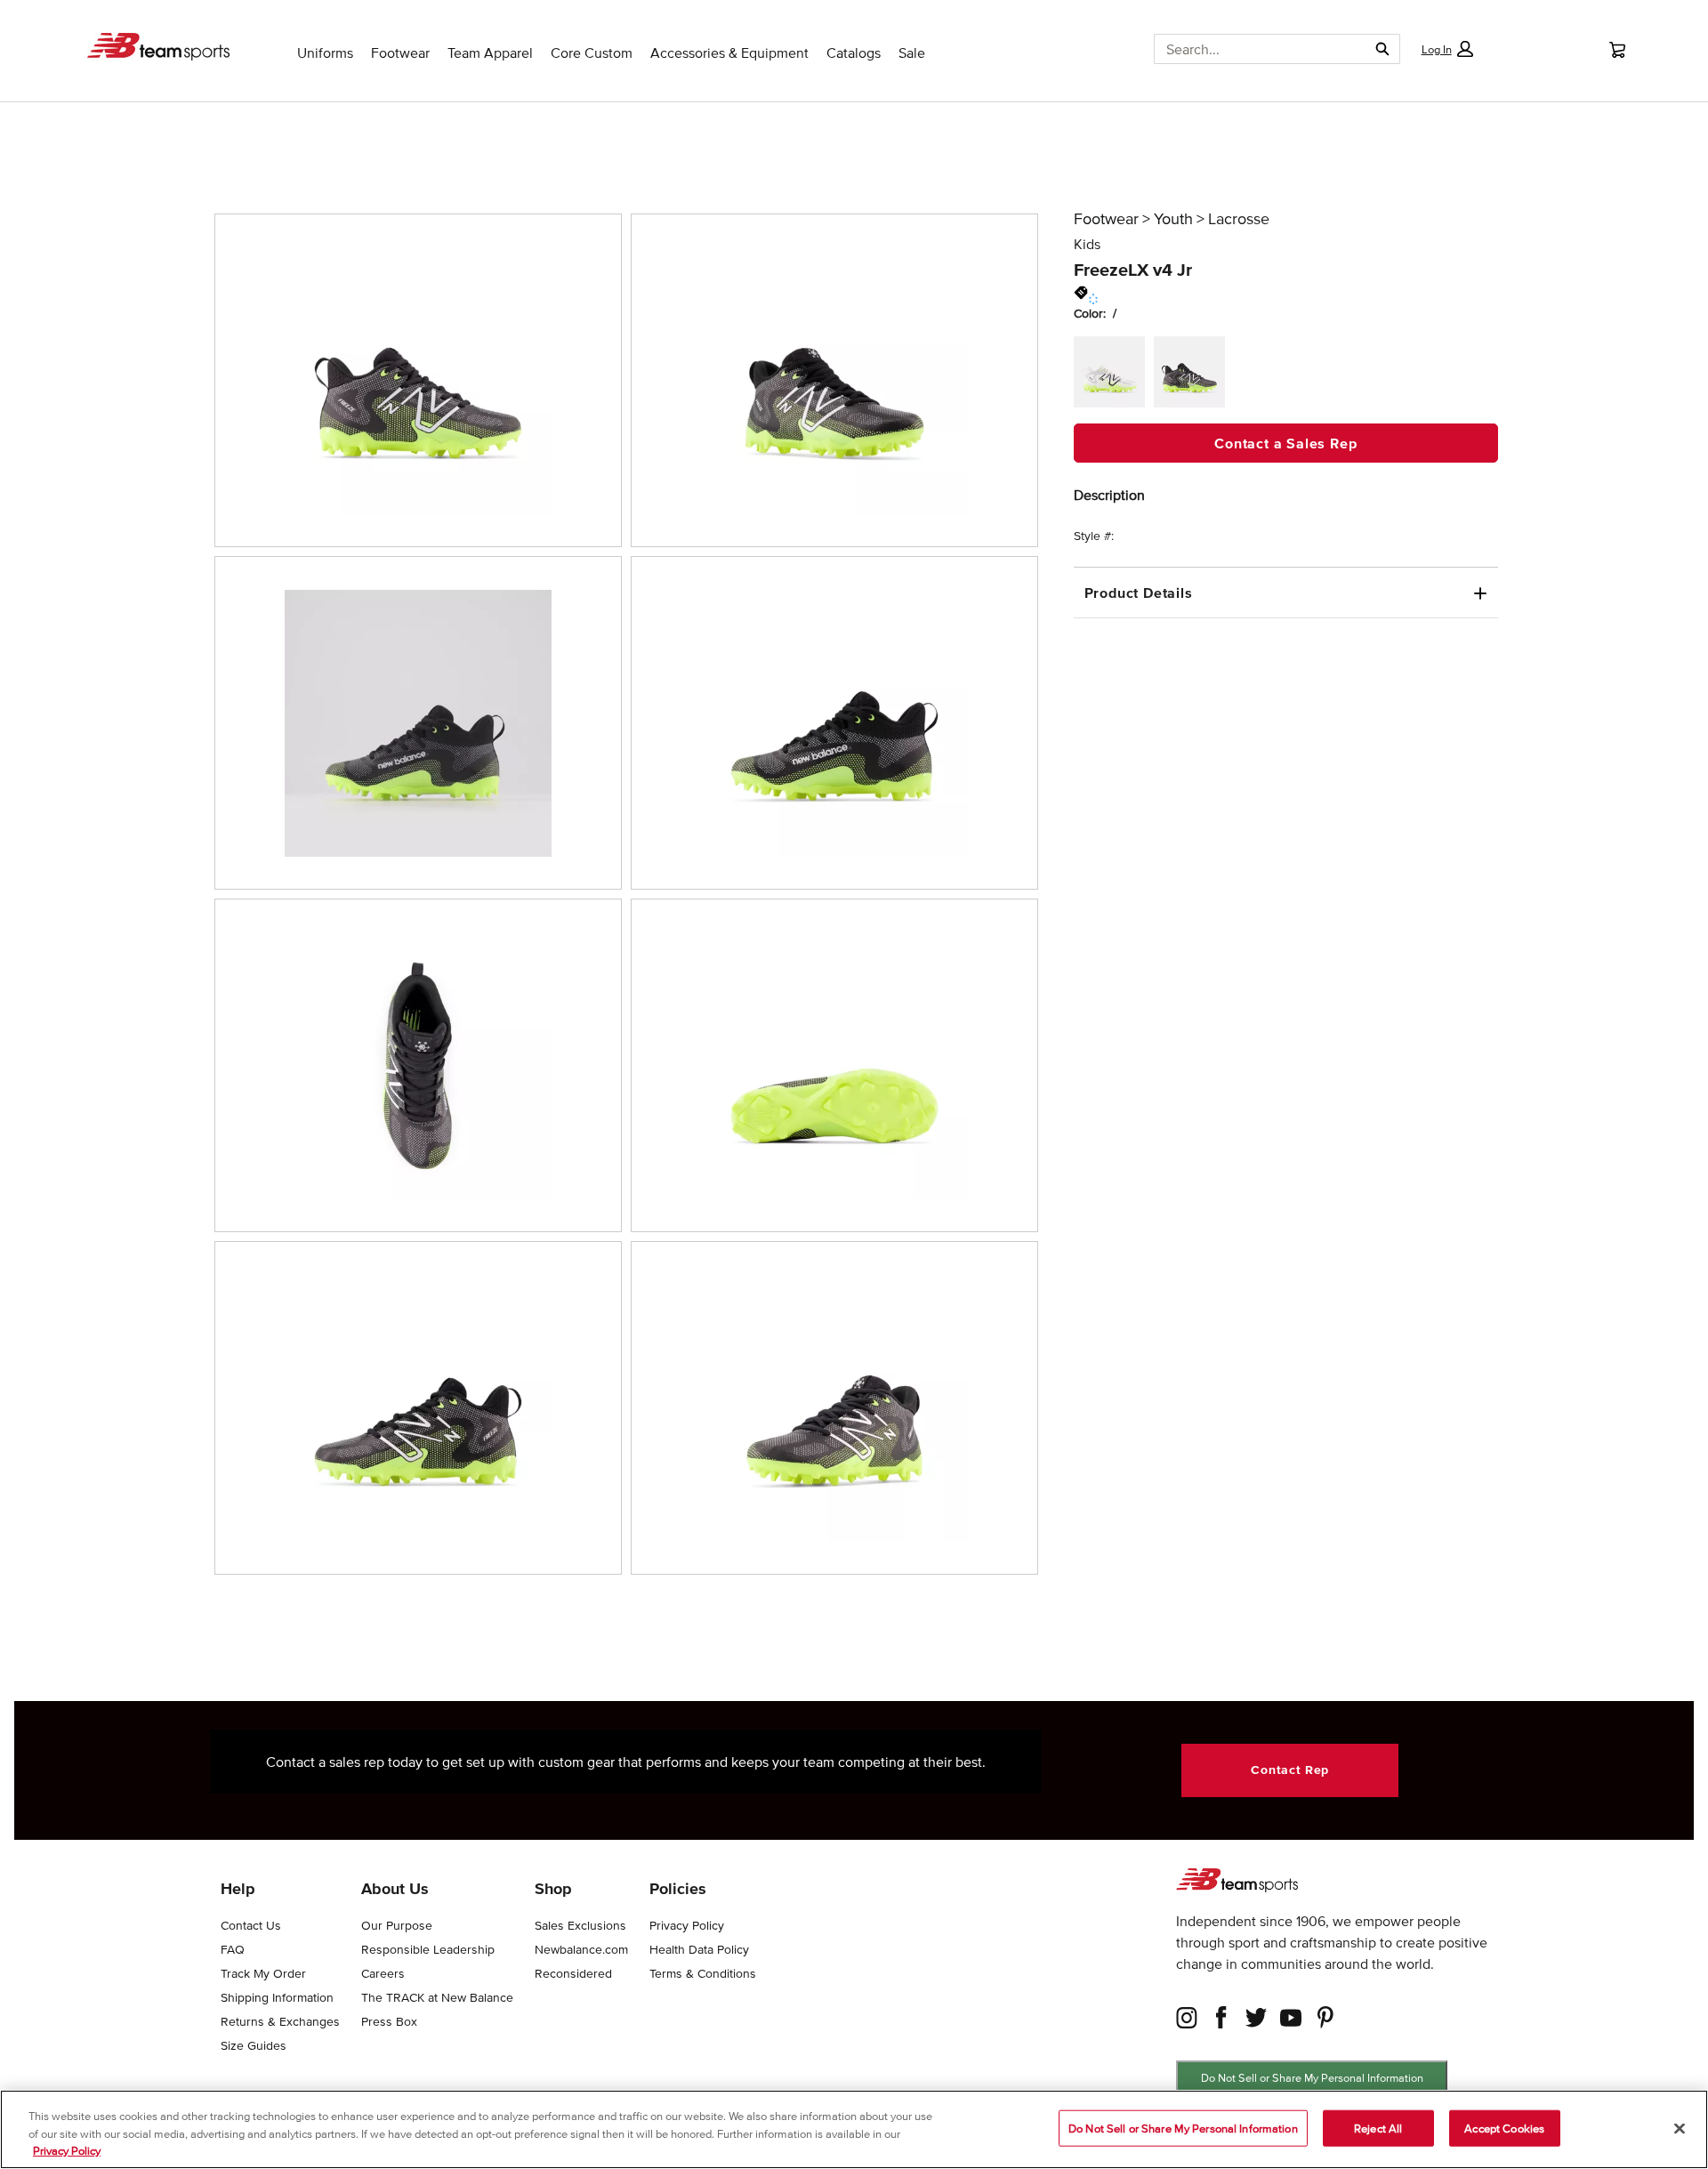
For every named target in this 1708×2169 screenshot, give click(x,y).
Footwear (1106, 219)
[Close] (1680, 2128)
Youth (1173, 219)
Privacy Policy (67, 2151)
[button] (1446, 49)
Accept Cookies (1504, 2128)
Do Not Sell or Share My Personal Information (1312, 2078)
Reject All (1378, 2128)
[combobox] (1254, 49)
